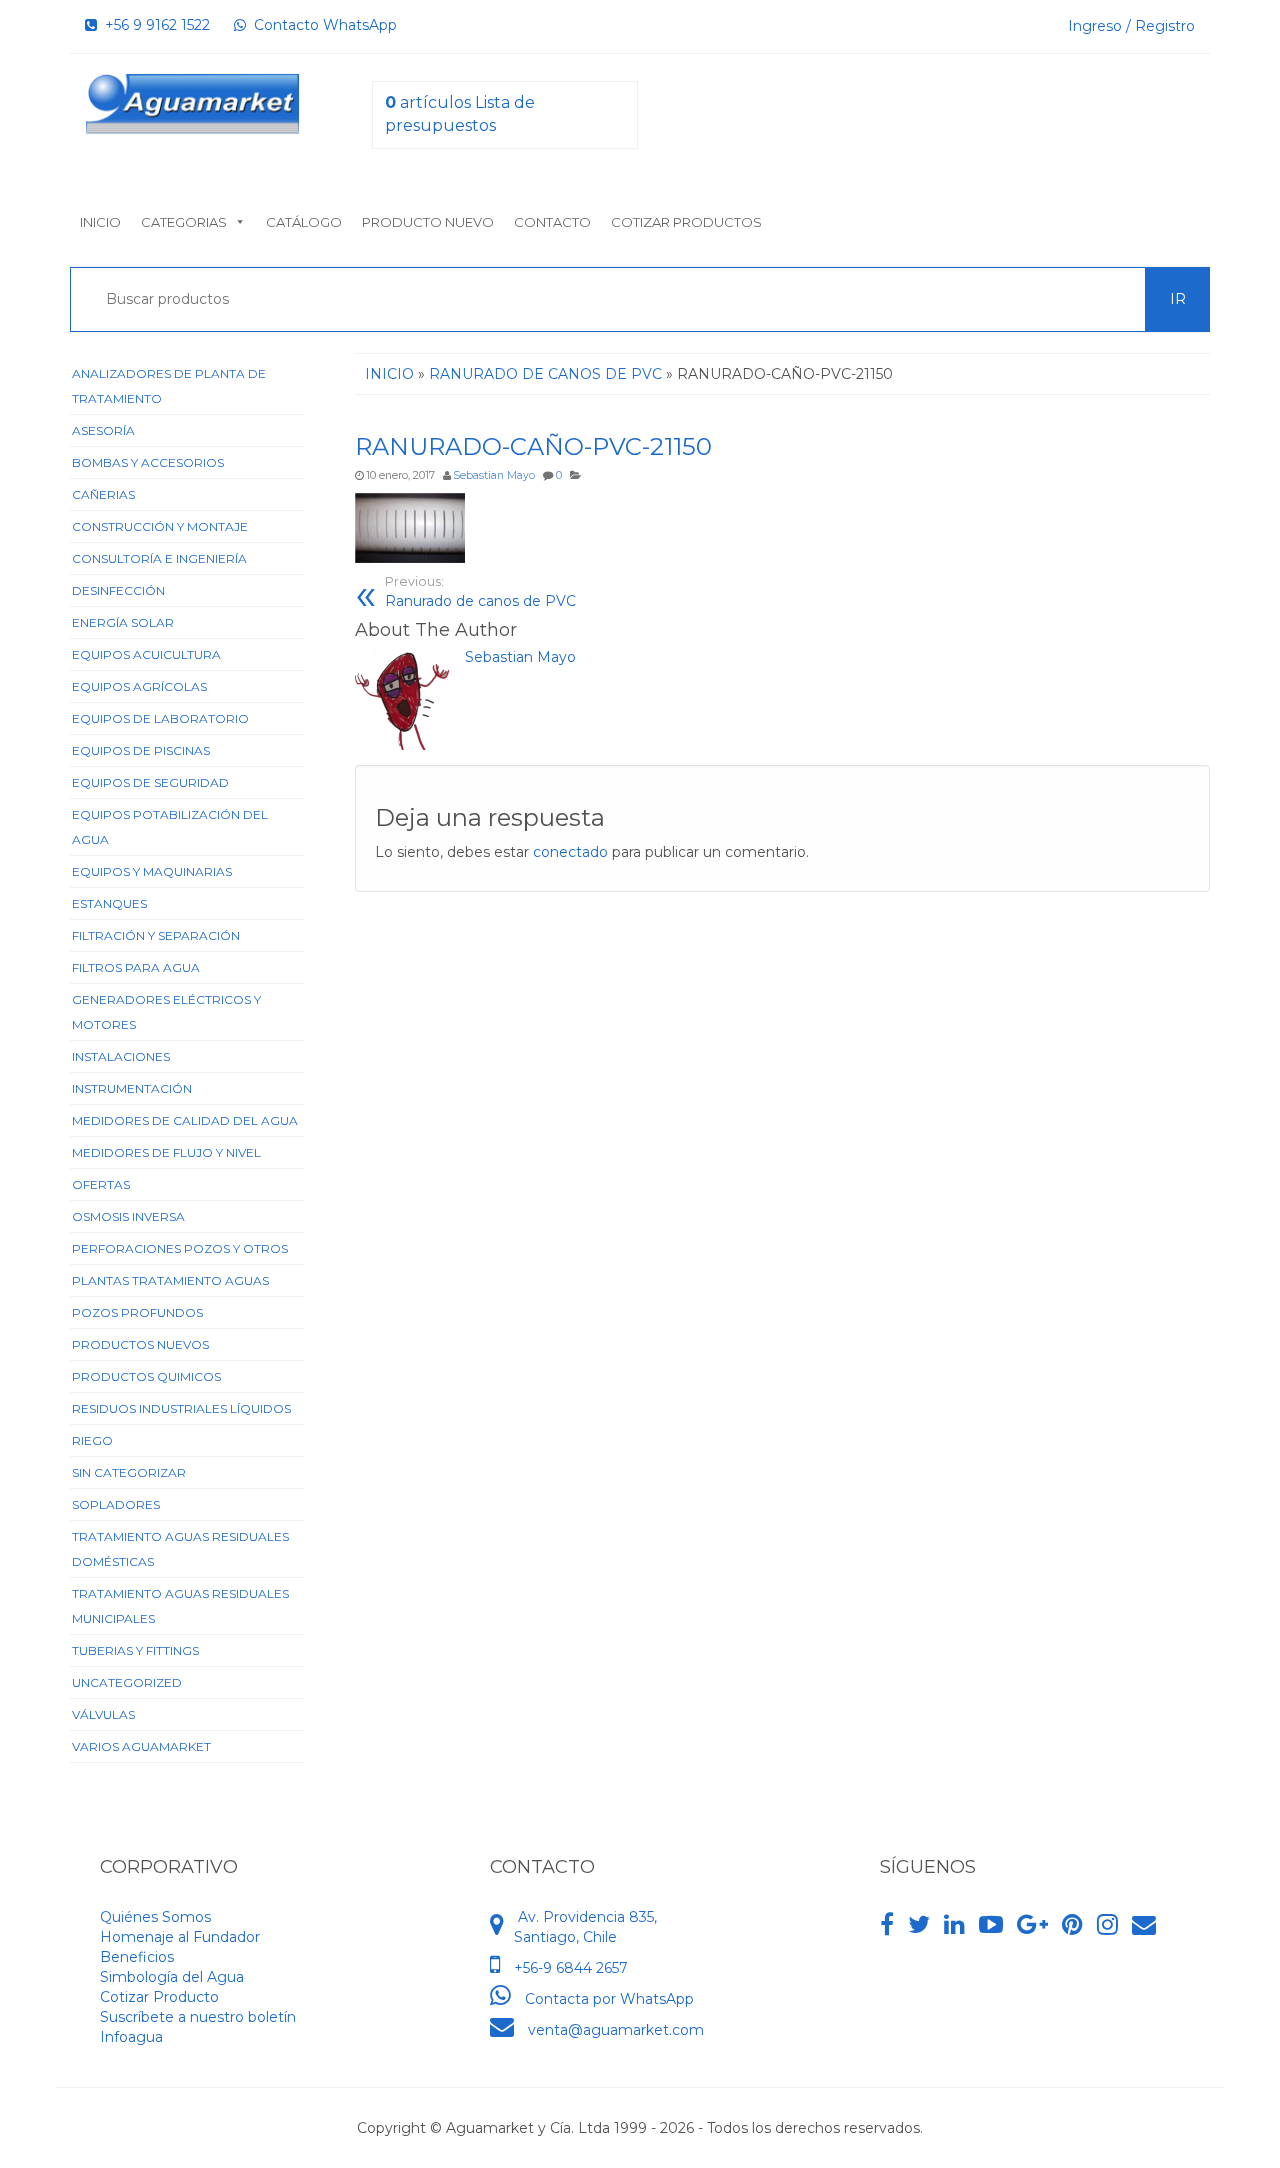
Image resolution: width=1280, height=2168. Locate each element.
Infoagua (131, 2037)
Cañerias (103, 494)
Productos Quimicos (146, 1376)
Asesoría (103, 430)
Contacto (552, 222)
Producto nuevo (428, 222)
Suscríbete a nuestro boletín (198, 2017)
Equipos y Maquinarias (152, 871)
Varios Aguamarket (141, 1746)
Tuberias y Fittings (135, 1650)
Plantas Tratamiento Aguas (170, 1280)
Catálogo (304, 222)
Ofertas (101, 1184)
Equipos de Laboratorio (160, 718)
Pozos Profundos (137, 1312)
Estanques (109, 903)
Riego (92, 1440)
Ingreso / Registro (1131, 26)
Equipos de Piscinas (141, 750)
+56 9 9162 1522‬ (153, 25)
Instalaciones (121, 1056)
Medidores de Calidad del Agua (185, 1120)
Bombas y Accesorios (148, 462)
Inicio (100, 222)
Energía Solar (123, 622)
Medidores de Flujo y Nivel (166, 1152)
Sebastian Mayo (494, 475)
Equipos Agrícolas (139, 686)
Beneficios (137, 1957)
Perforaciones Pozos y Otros (180, 1248)
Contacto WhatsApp (321, 25)
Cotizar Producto (159, 1997)
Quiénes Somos (155, 1917)
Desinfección (118, 590)
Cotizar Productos (686, 222)
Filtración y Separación (156, 935)
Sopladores (116, 1504)
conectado (570, 852)
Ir (1178, 299)
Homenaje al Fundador (180, 1937)
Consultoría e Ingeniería (159, 558)
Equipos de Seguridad (150, 782)
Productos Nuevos (140, 1344)
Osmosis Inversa (128, 1216)
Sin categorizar (129, 1472)
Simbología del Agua (172, 1977)
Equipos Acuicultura (146, 654)
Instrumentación (132, 1088)
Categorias (184, 222)
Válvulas (103, 1714)
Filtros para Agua (136, 967)
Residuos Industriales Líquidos (181, 1408)
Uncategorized (127, 1682)
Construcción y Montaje (160, 526)
